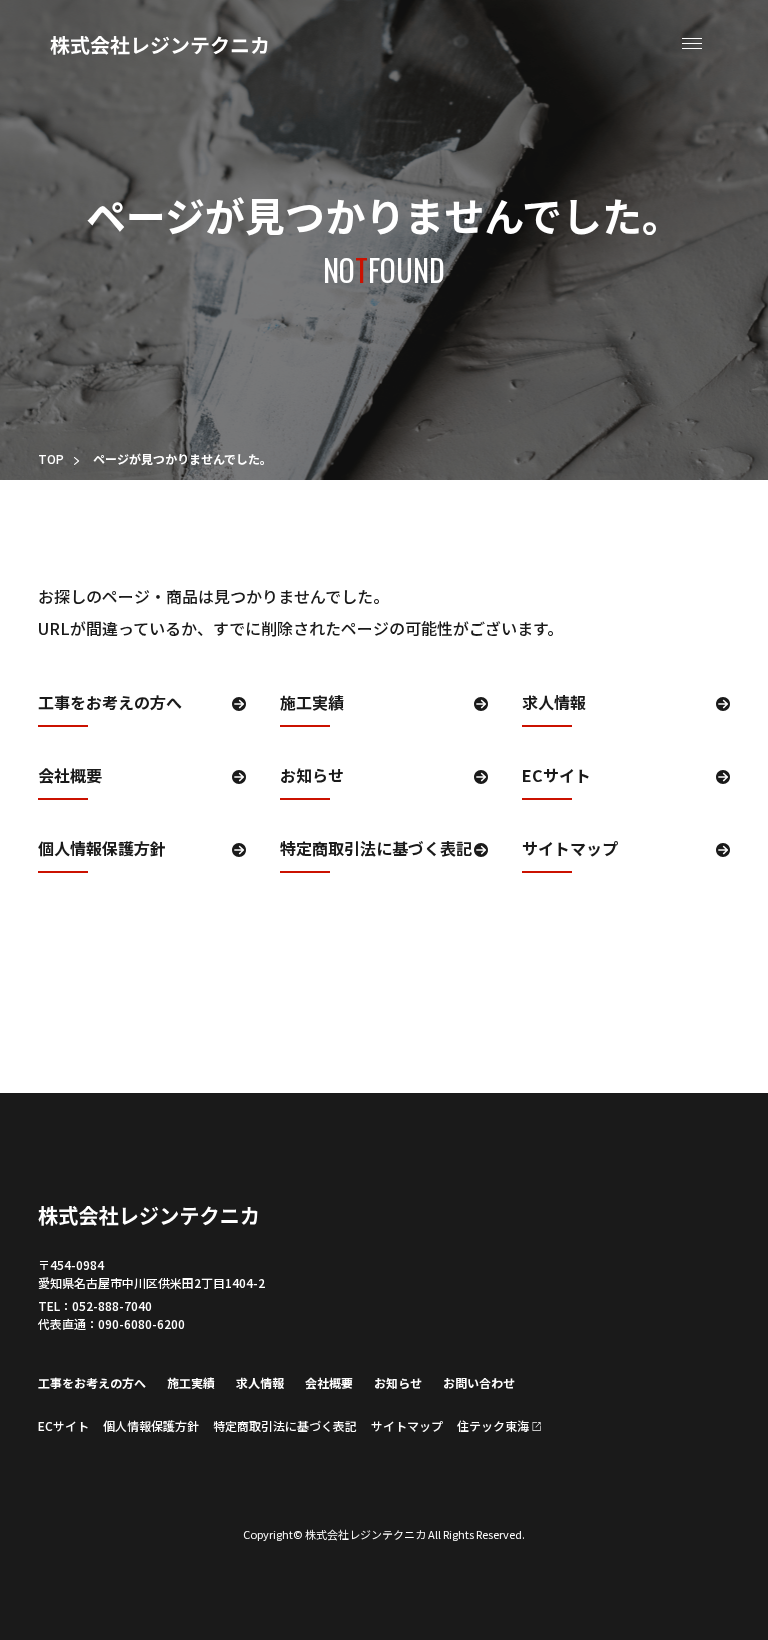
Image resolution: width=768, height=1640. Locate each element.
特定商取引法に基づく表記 (376, 850)
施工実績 (312, 704)
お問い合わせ (479, 1382)
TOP (51, 458)
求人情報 (554, 704)
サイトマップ (570, 850)
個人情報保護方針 (102, 850)
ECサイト (556, 777)
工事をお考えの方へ (110, 704)
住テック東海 (493, 1425)
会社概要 (70, 777)
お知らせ (312, 777)
